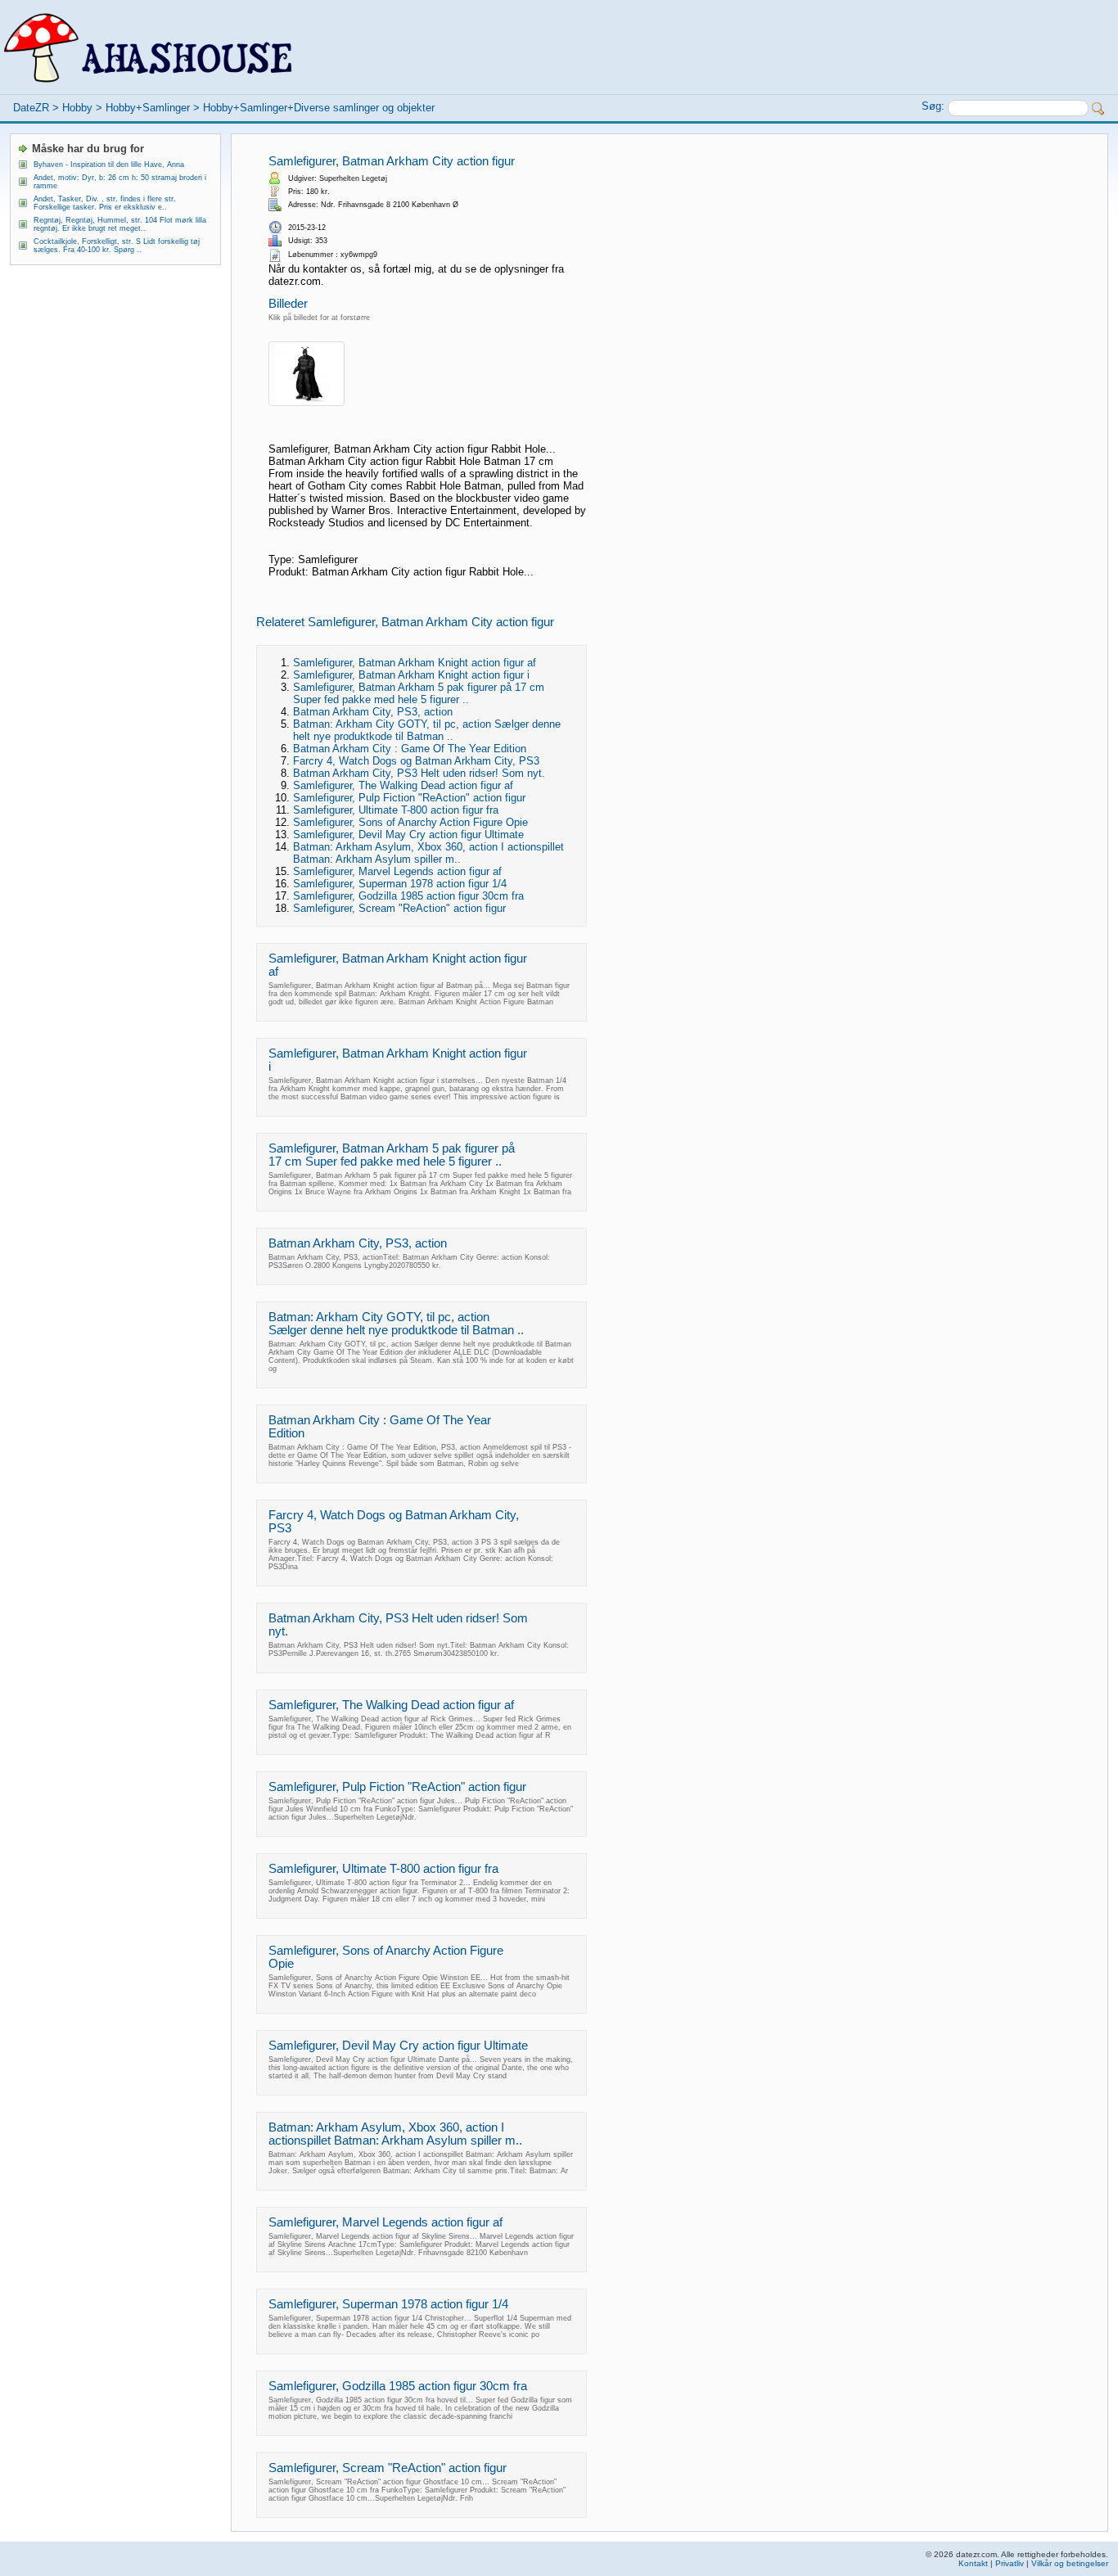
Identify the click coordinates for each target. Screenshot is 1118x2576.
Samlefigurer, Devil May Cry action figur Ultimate (408, 835)
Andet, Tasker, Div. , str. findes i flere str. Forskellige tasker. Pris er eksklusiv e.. (105, 203)
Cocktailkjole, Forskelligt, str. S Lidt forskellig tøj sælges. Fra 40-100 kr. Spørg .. (117, 246)
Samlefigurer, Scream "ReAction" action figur (399, 908)
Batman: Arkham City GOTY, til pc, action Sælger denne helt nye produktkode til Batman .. (427, 730)
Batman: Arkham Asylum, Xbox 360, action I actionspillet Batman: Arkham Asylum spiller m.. (428, 853)
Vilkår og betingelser (1070, 2563)
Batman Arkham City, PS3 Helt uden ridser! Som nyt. (419, 773)
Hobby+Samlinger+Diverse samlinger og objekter (319, 108)
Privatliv (1010, 2563)
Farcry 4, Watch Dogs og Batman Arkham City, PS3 (416, 761)
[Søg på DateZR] (1098, 109)
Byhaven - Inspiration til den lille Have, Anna (109, 165)
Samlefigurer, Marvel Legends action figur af (397, 871)
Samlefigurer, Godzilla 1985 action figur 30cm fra (408, 896)
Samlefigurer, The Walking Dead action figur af (403, 785)
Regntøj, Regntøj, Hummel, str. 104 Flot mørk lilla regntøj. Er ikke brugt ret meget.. (120, 224)
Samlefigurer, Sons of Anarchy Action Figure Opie (410, 822)
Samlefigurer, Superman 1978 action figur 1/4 (400, 884)
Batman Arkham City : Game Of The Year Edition (410, 749)
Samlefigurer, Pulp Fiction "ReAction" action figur (409, 798)
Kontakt (973, 2563)
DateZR (31, 108)
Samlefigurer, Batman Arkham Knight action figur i (411, 675)
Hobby (77, 108)
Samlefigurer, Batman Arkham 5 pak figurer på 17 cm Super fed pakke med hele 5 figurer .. (419, 693)
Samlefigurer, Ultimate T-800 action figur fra (396, 810)
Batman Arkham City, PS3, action (373, 712)
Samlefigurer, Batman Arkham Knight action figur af (415, 663)
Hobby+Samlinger (148, 108)
